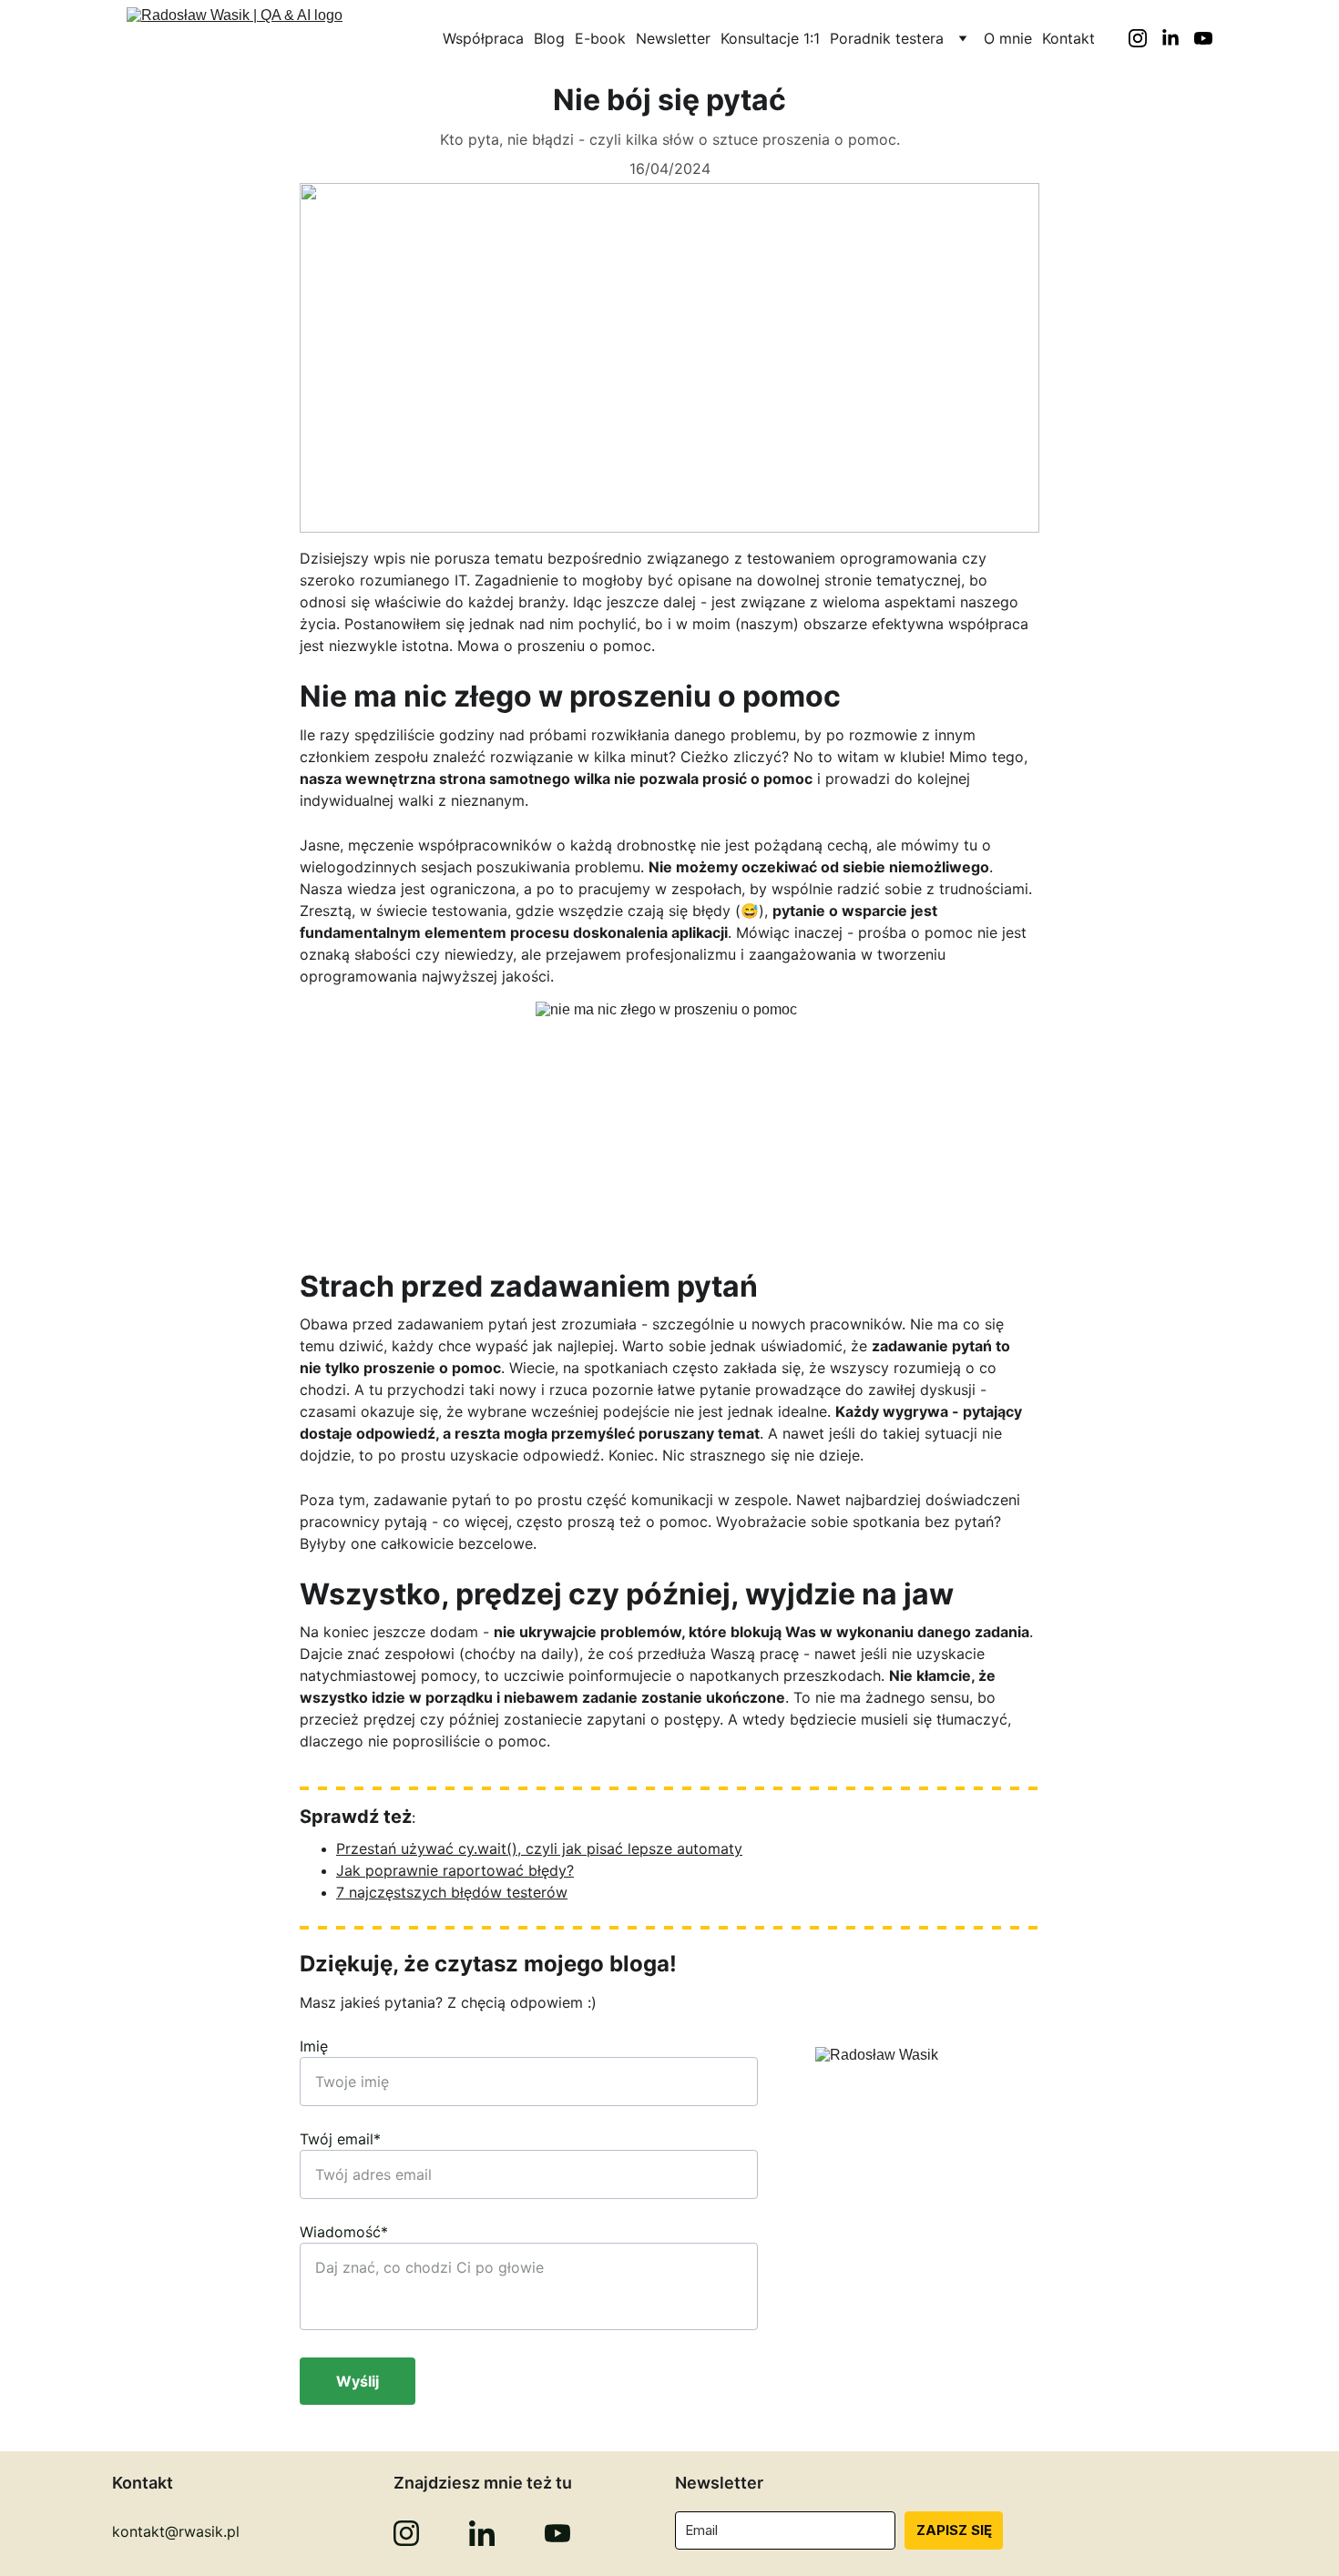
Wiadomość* (344, 2232)
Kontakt (1068, 38)
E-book (600, 38)
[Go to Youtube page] (1203, 38)
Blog (549, 38)
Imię (314, 2046)
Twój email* (340, 2139)
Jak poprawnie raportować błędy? (455, 1870)
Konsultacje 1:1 (770, 38)
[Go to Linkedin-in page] (1178, 38)
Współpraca (483, 38)
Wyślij (358, 2381)
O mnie (1008, 38)
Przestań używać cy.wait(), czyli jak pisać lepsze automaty (539, 1848)
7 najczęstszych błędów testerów (452, 1892)
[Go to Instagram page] (1145, 38)
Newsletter (673, 38)
